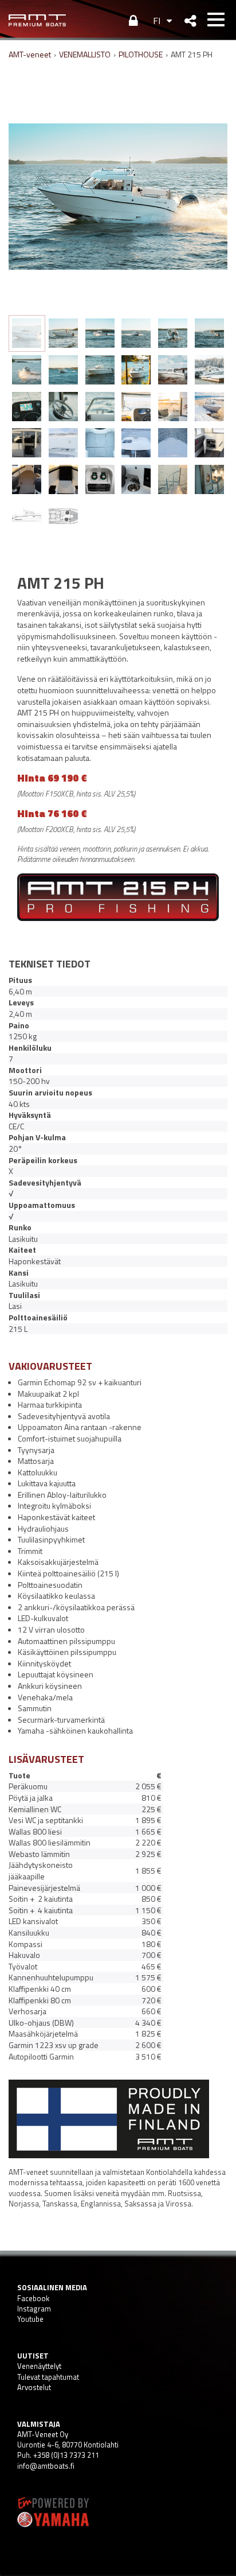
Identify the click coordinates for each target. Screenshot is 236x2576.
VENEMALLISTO (85, 54)
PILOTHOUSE (141, 54)
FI (157, 21)
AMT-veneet (30, 54)
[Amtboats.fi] (37, 20)
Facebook (33, 2298)
